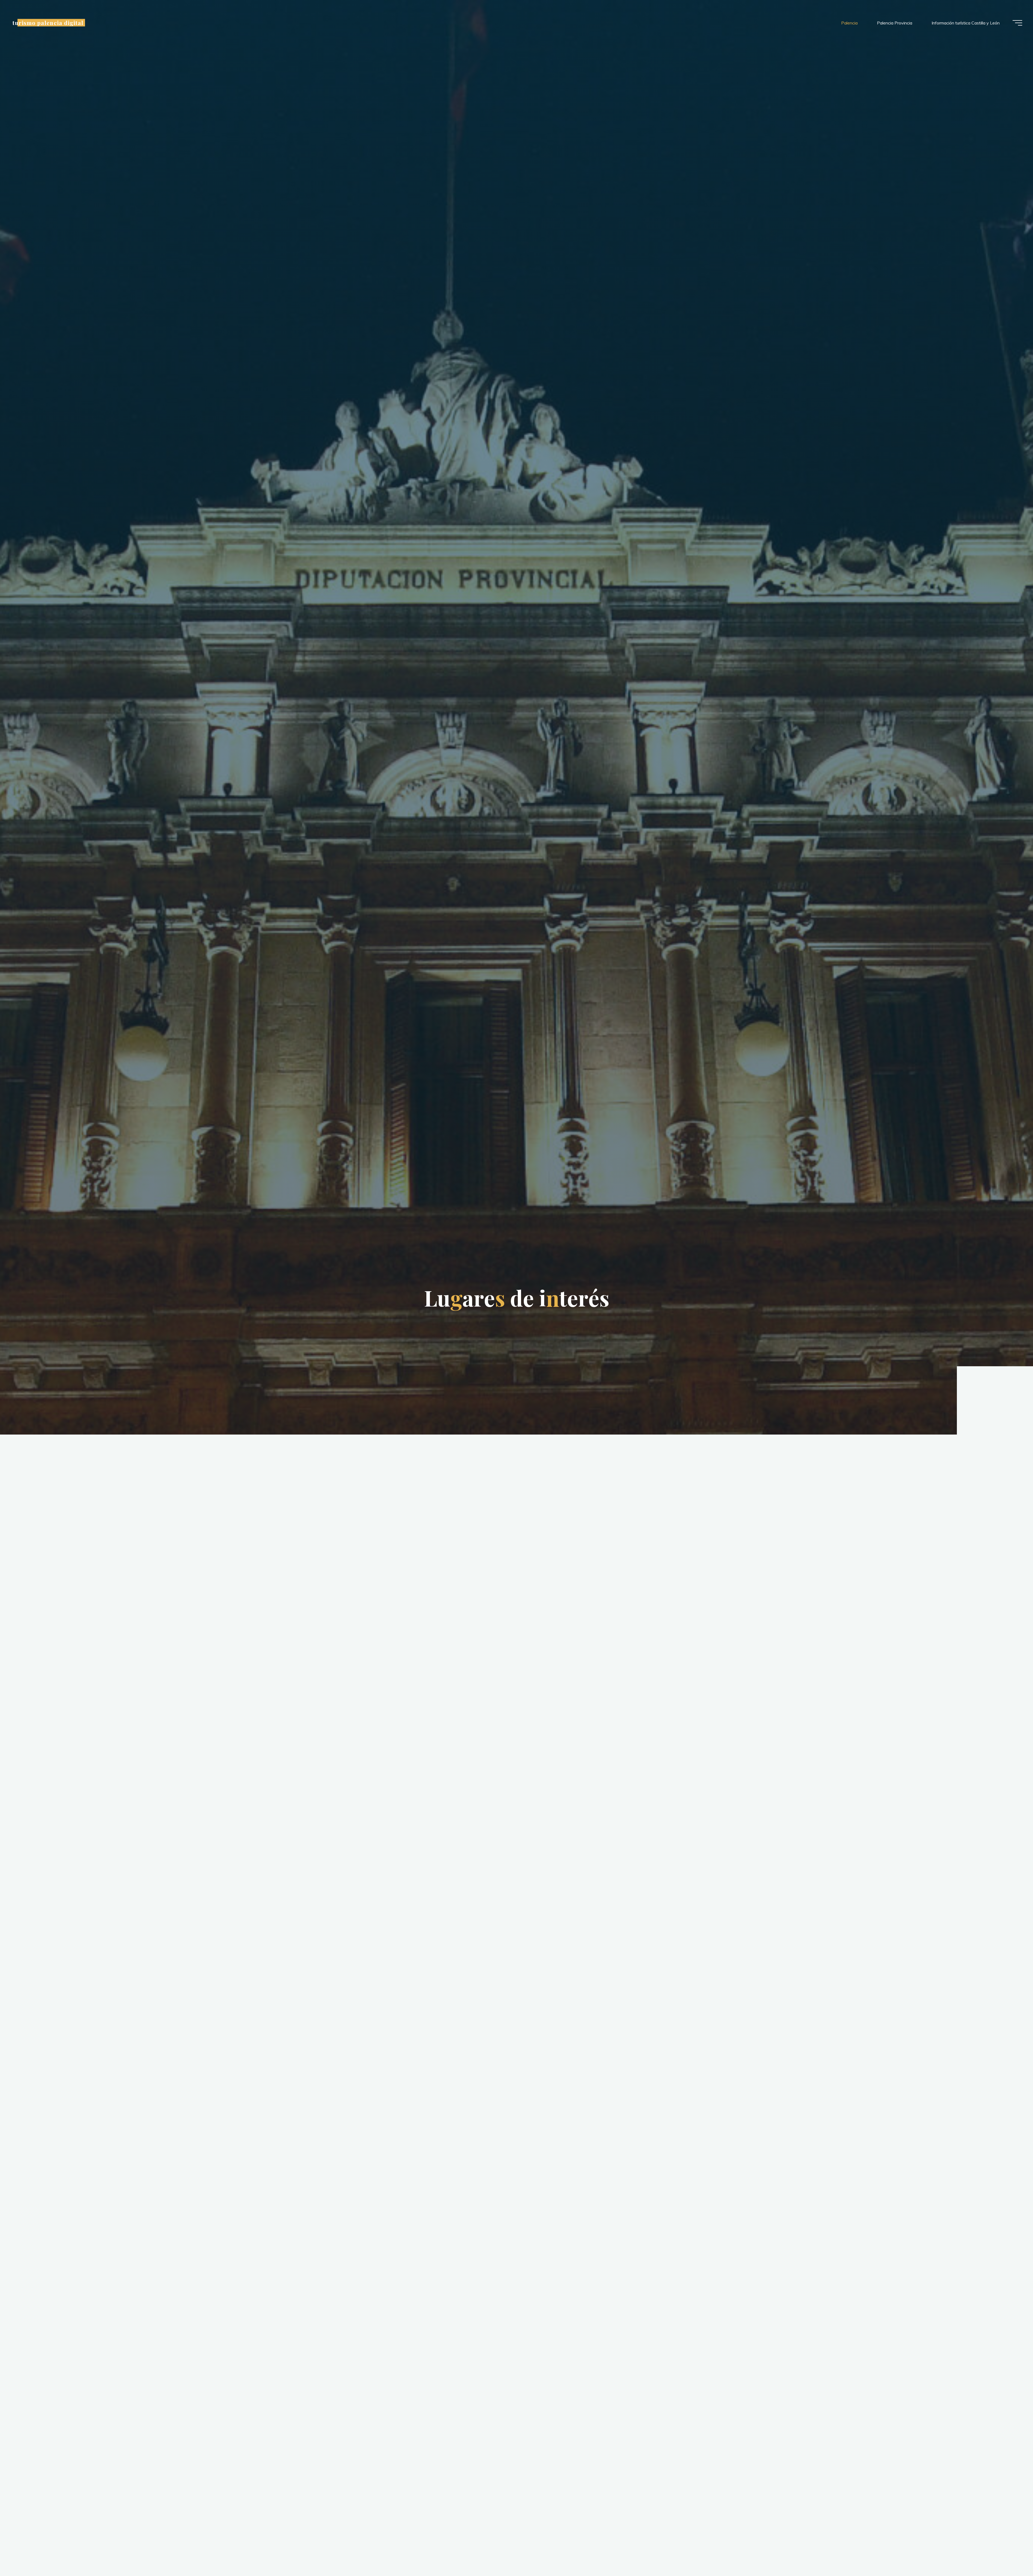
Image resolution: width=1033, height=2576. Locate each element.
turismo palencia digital (48, 23)
